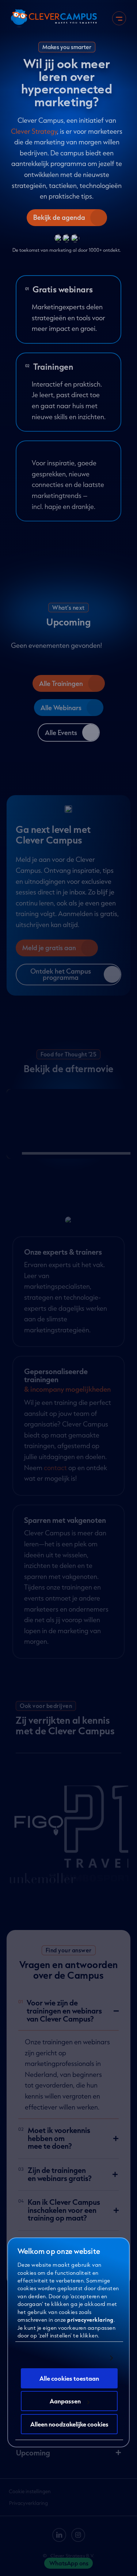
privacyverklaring (90, 2319)
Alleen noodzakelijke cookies (69, 2424)
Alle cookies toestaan (69, 2378)
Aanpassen (65, 2401)
